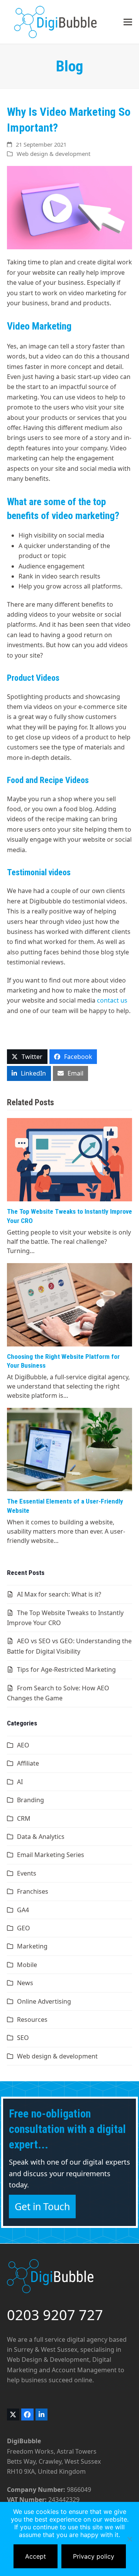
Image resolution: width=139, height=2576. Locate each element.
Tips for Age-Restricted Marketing (66, 1669)
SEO (23, 2038)
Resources (32, 2020)
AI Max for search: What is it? (59, 1594)
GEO (24, 1928)
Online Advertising (44, 2001)
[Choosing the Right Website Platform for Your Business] (69, 1304)
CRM (24, 1818)
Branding (31, 1800)
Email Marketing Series (51, 1855)
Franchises (33, 1891)
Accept (36, 2556)
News (25, 1983)
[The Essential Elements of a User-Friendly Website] (69, 1449)
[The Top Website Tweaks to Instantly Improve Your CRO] (69, 1159)
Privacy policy (94, 2556)
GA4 (23, 1910)
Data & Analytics (41, 1837)
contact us (112, 1000)
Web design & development (53, 154)
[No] (129, 2539)
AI (20, 1782)
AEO (23, 1745)
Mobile (27, 1965)
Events (27, 1873)
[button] (128, 22)
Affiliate (28, 1763)
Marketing (32, 1946)
